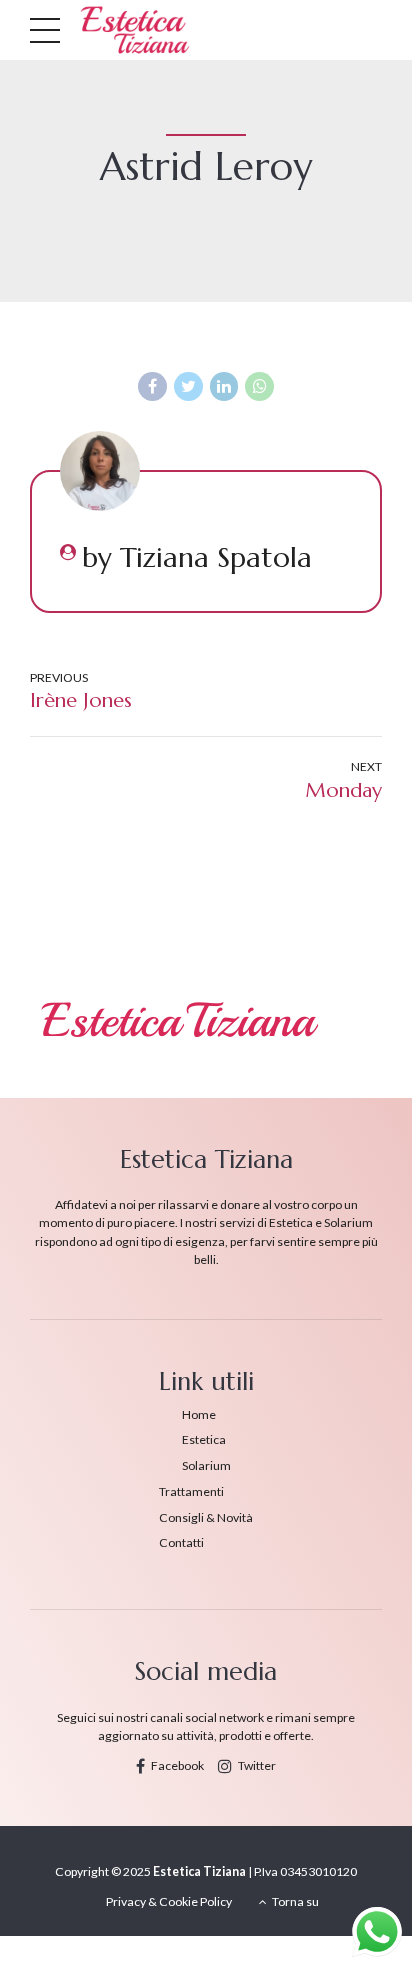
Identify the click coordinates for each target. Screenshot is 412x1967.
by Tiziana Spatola (197, 558)
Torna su (289, 1901)
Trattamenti (191, 1491)
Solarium (206, 1465)
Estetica (204, 1439)
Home (199, 1414)
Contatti (181, 1542)
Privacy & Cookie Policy (169, 1901)
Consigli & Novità (206, 1517)
